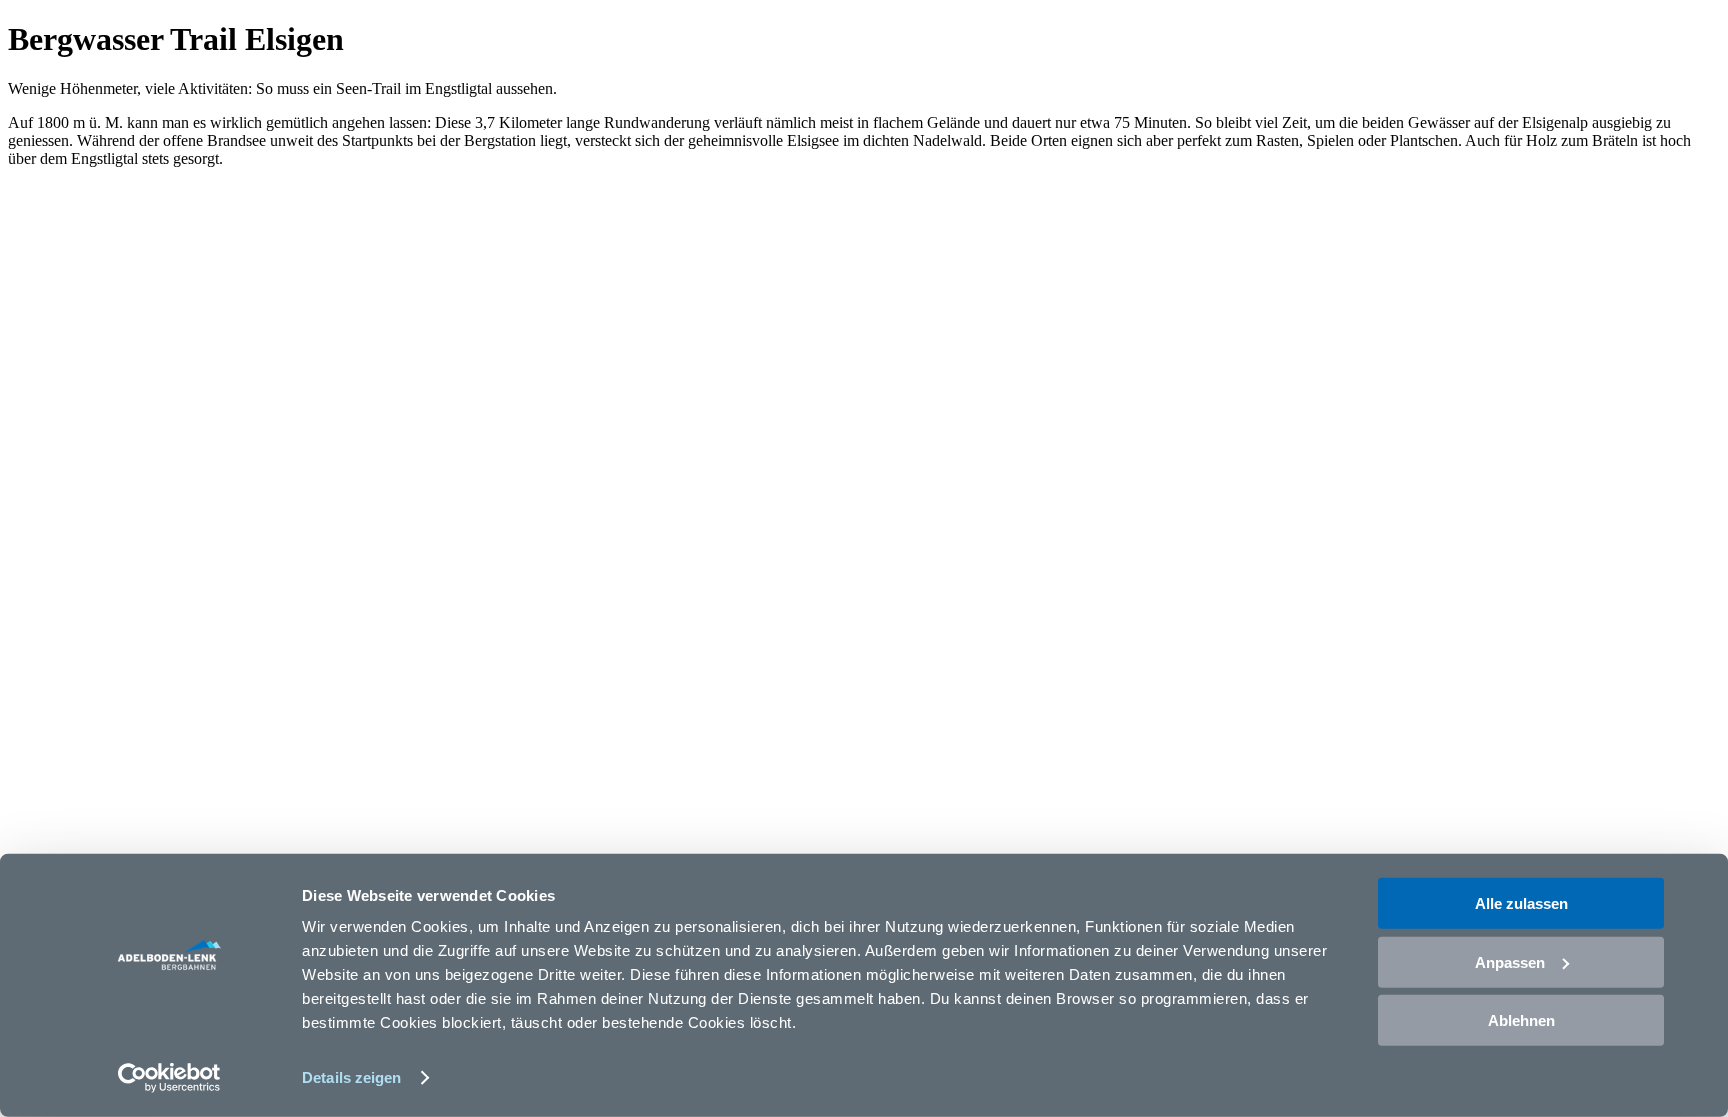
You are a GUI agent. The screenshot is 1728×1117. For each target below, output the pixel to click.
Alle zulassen (1521, 903)
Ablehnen (1521, 1020)
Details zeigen (351, 1077)
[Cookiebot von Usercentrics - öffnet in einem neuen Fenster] (169, 1078)
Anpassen (1510, 961)
